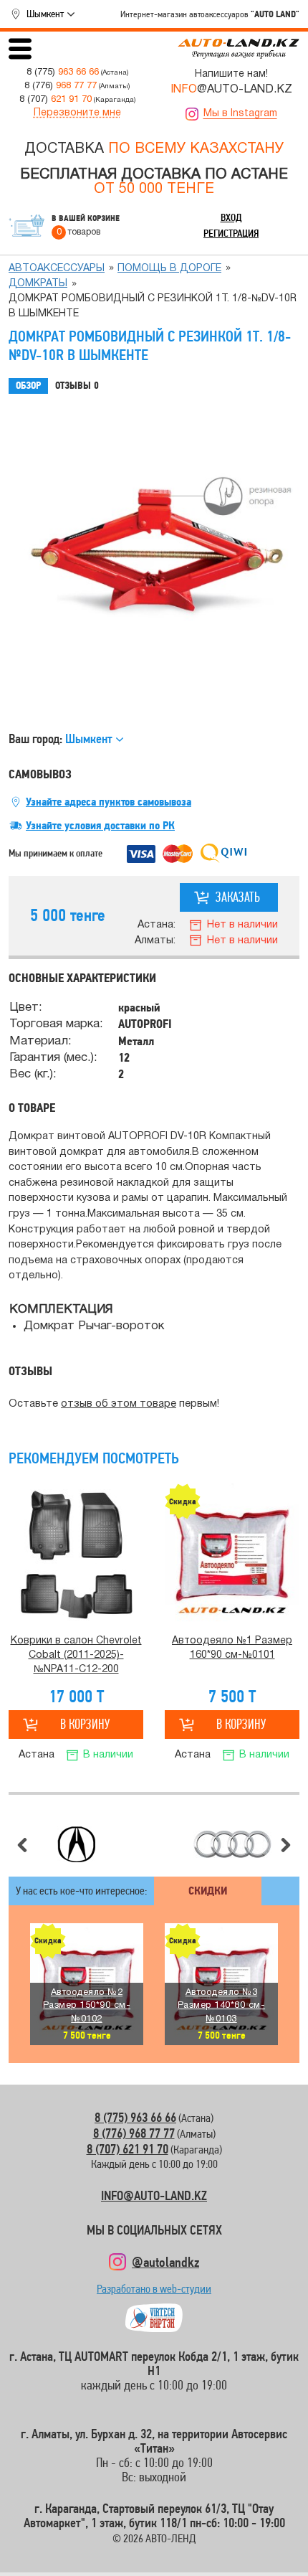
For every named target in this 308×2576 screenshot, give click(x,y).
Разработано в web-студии (154, 2292)
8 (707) (56, 99)
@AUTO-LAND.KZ (231, 90)
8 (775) (63, 72)
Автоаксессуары (57, 269)
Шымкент (45, 14)
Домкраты (38, 284)
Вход (231, 217)
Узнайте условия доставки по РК (100, 826)
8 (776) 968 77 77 (134, 2133)
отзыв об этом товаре (119, 1404)
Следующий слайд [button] (286, 1845)
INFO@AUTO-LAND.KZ (154, 2195)
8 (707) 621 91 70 (127, 2149)
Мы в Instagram (240, 114)
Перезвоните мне (77, 113)
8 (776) (61, 86)
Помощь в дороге (169, 269)
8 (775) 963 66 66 (135, 2117)
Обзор (28, 386)
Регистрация (231, 233)
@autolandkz (165, 2262)
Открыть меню (20, 49)
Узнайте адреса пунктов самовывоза (109, 802)
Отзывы (77, 386)
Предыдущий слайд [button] (22, 1845)
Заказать (238, 897)
